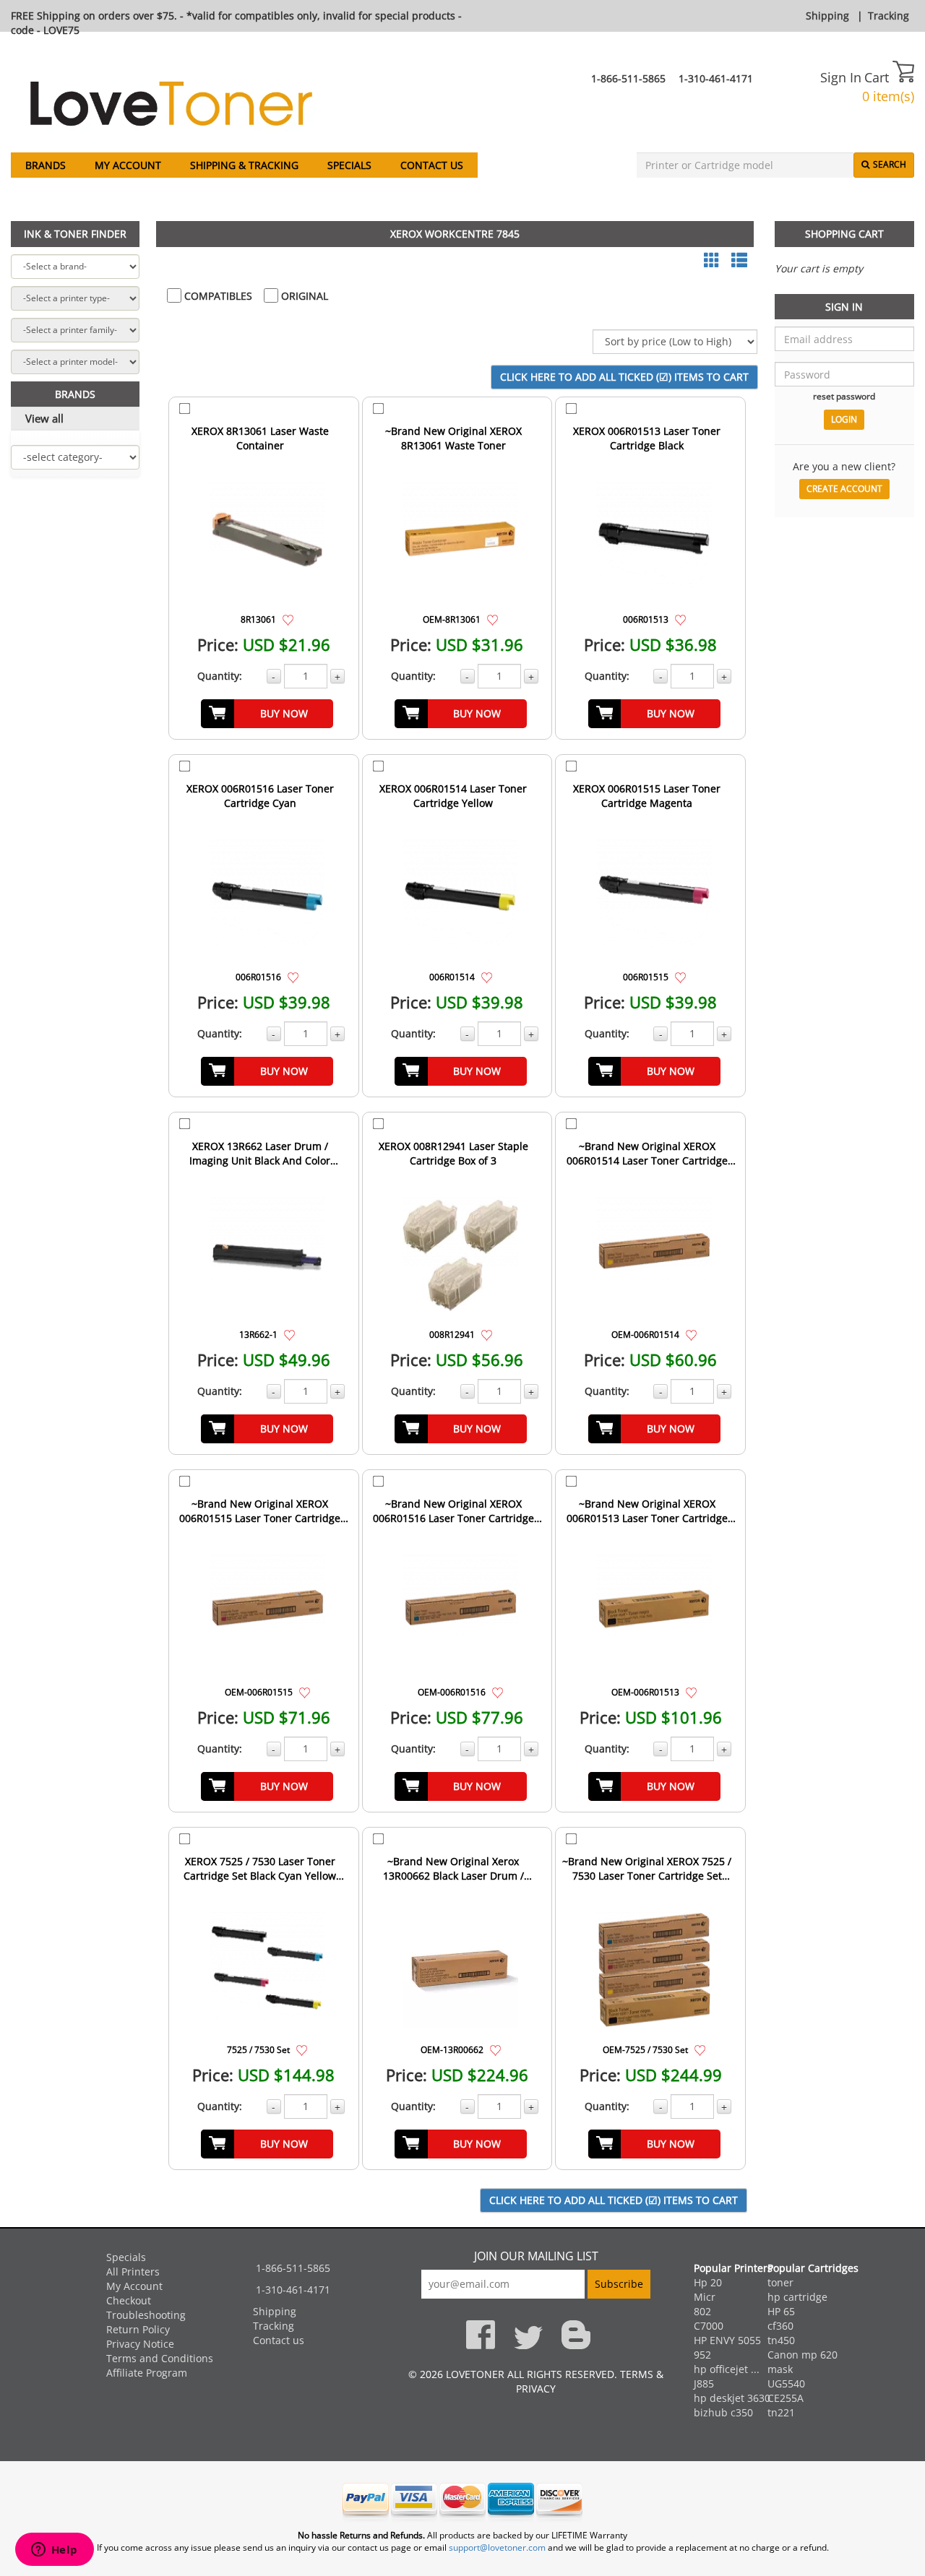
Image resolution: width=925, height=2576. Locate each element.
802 (702, 2311)
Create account (844, 489)
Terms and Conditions (160, 2358)
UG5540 (786, 2383)
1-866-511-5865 (628, 78)
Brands (46, 165)
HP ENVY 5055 (727, 2340)
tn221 (781, 2412)
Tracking (889, 16)
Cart (878, 77)
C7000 (709, 2326)
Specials (349, 165)
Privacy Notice (140, 2344)
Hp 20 (708, 2282)
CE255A (786, 2398)
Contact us (432, 165)
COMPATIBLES (217, 296)
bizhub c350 (723, 2412)
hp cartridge (797, 2297)
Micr (705, 2297)
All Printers (133, 2272)
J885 (704, 2383)
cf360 (780, 2326)
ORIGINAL (303, 296)
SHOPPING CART (844, 234)
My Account (128, 165)
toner (780, 2282)
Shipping (827, 16)
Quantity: (220, 676)
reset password (844, 396)
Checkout (129, 2300)
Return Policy (138, 2329)
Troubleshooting (146, 2315)
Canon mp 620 (803, 2355)
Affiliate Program (147, 2373)
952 (702, 2355)
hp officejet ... (727, 2369)
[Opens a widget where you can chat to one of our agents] (54, 2551)
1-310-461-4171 (716, 78)
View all (44, 418)
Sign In (841, 77)
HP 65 (781, 2311)
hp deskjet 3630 (732, 2398)
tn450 (781, 2340)
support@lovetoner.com (497, 2547)
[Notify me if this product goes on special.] (288, 619)
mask (780, 2369)
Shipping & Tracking (244, 165)
